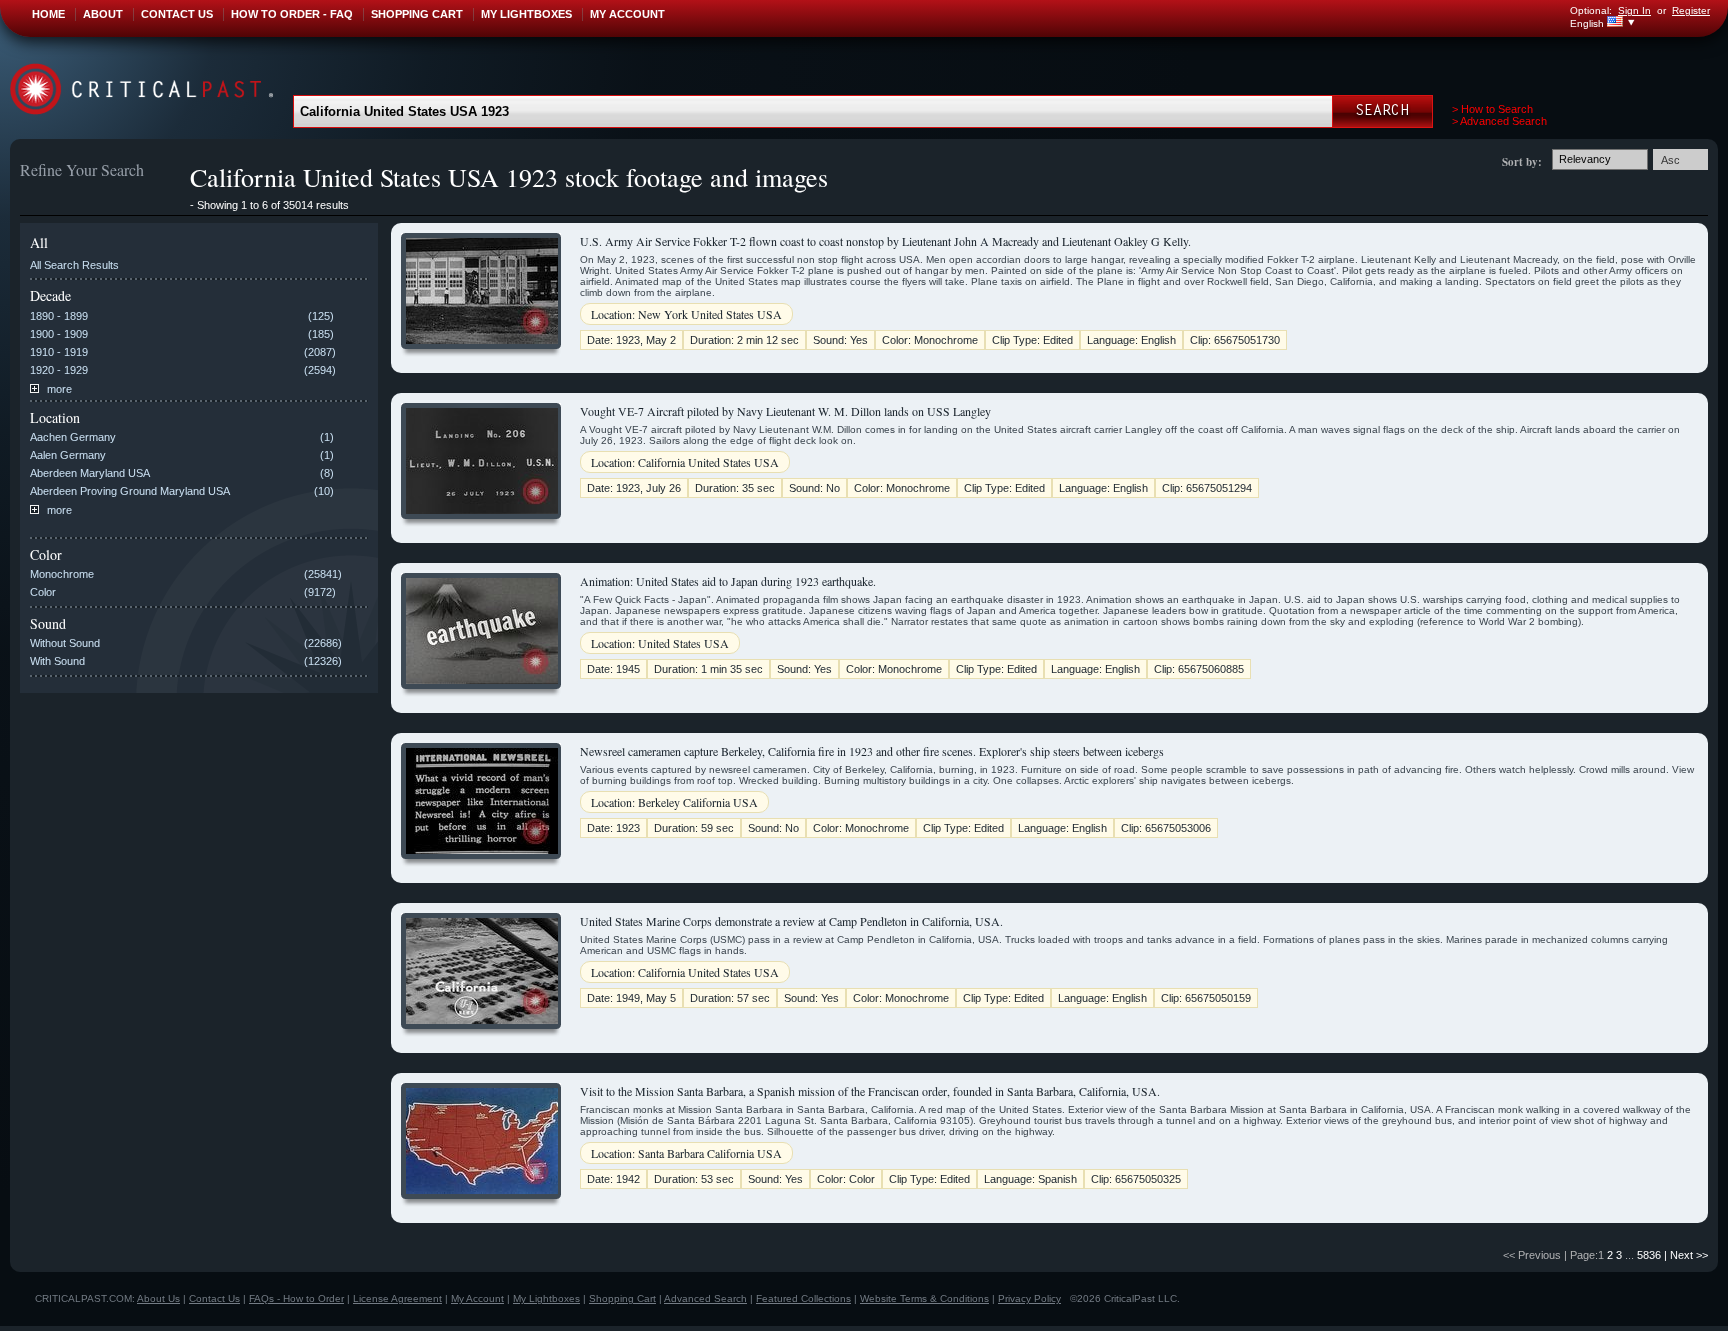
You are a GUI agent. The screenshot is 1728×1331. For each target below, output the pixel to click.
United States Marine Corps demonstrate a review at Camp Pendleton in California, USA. (791, 921)
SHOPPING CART (417, 14)
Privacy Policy (1029, 1298)
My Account (477, 1298)
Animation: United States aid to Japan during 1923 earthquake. (728, 581)
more (58, 389)
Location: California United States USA (685, 462)
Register (1691, 10)
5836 (1649, 1255)
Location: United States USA (660, 643)
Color (46, 554)
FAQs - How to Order (296, 1298)
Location (55, 417)
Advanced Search (705, 1298)
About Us (158, 1298)
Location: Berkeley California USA (674, 802)
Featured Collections (803, 1298)
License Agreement (397, 1298)
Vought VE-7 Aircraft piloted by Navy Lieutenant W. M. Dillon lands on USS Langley (785, 411)
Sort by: (1522, 162)
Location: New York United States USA (686, 314)
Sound (48, 623)
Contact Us (214, 1298)
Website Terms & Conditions (924, 1298)
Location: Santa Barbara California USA (686, 1153)
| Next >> (1686, 1255)
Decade (50, 295)
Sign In (1634, 10)
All (39, 242)
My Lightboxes (546, 1298)
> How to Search (1492, 109)
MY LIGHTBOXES (526, 14)
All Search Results (74, 265)
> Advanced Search (1499, 121)
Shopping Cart (622, 1298)
